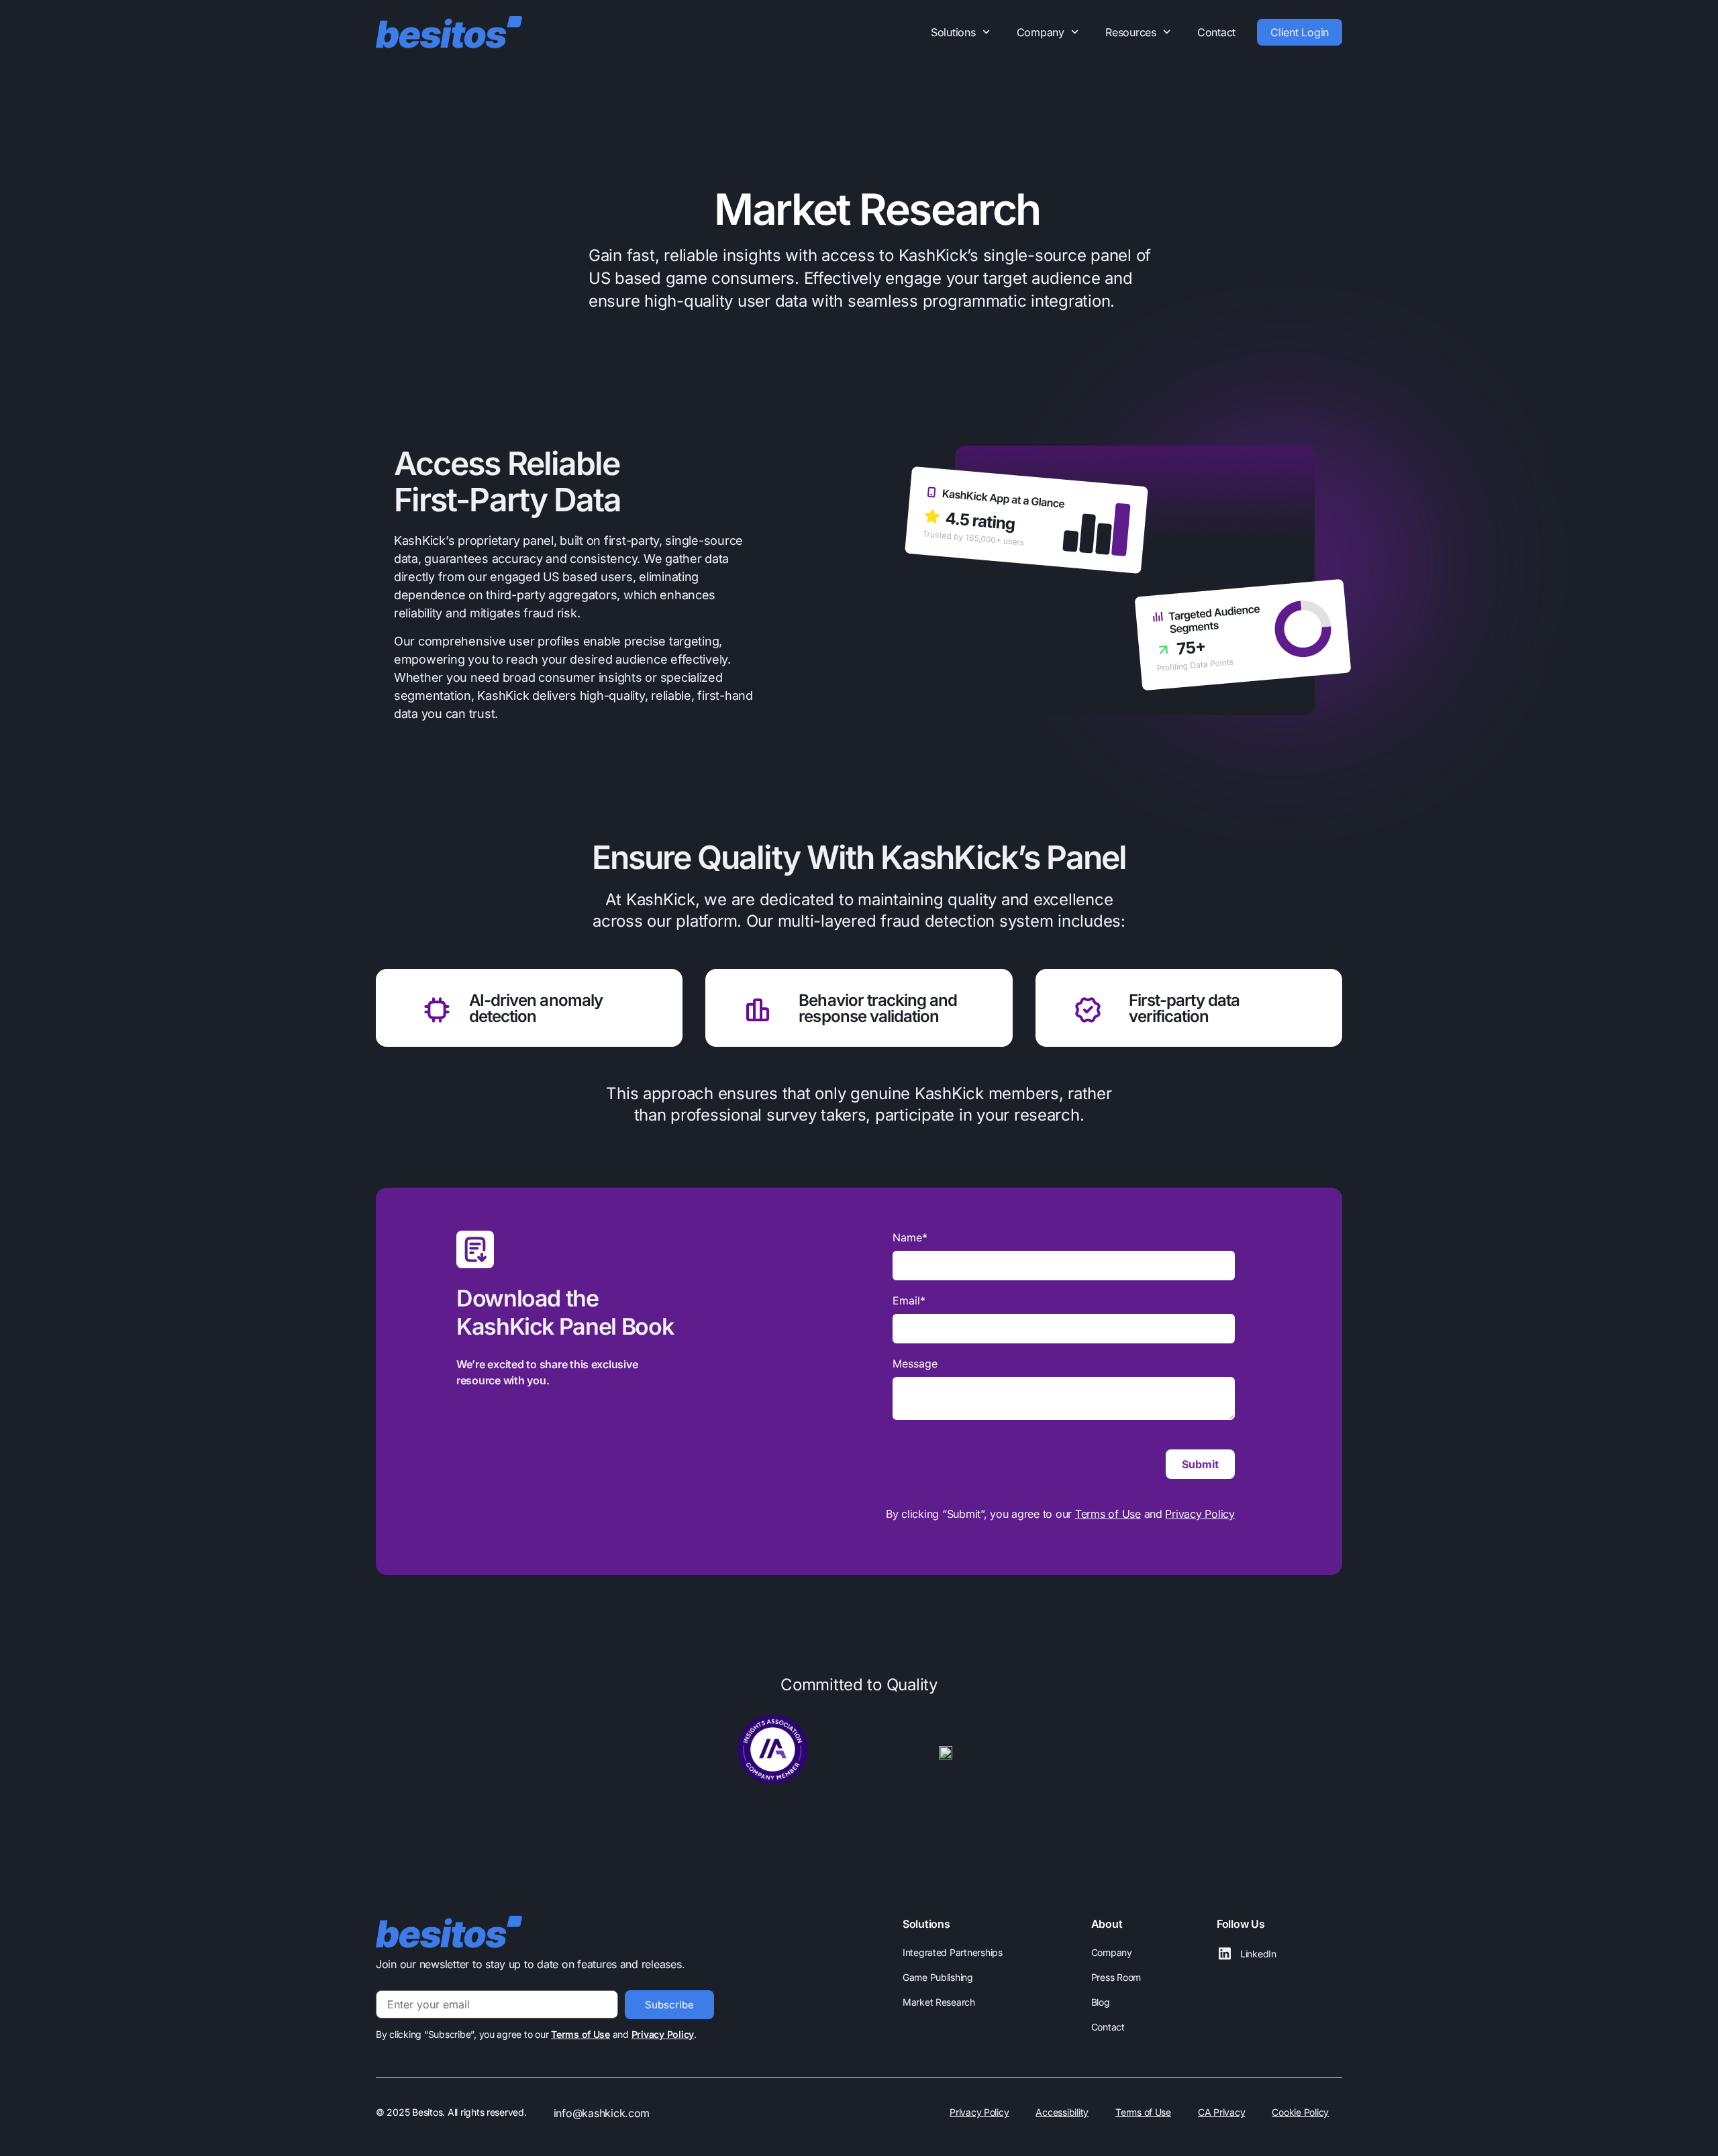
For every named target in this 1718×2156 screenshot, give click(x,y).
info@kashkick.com (602, 2113)
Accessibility (1062, 2112)
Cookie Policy (1300, 2112)
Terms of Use (1108, 1514)
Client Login (1300, 32)
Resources (1131, 32)
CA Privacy (1221, 2112)
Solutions (953, 32)
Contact (1216, 32)
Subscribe (669, 2005)
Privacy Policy (1200, 1514)
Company (1041, 32)
